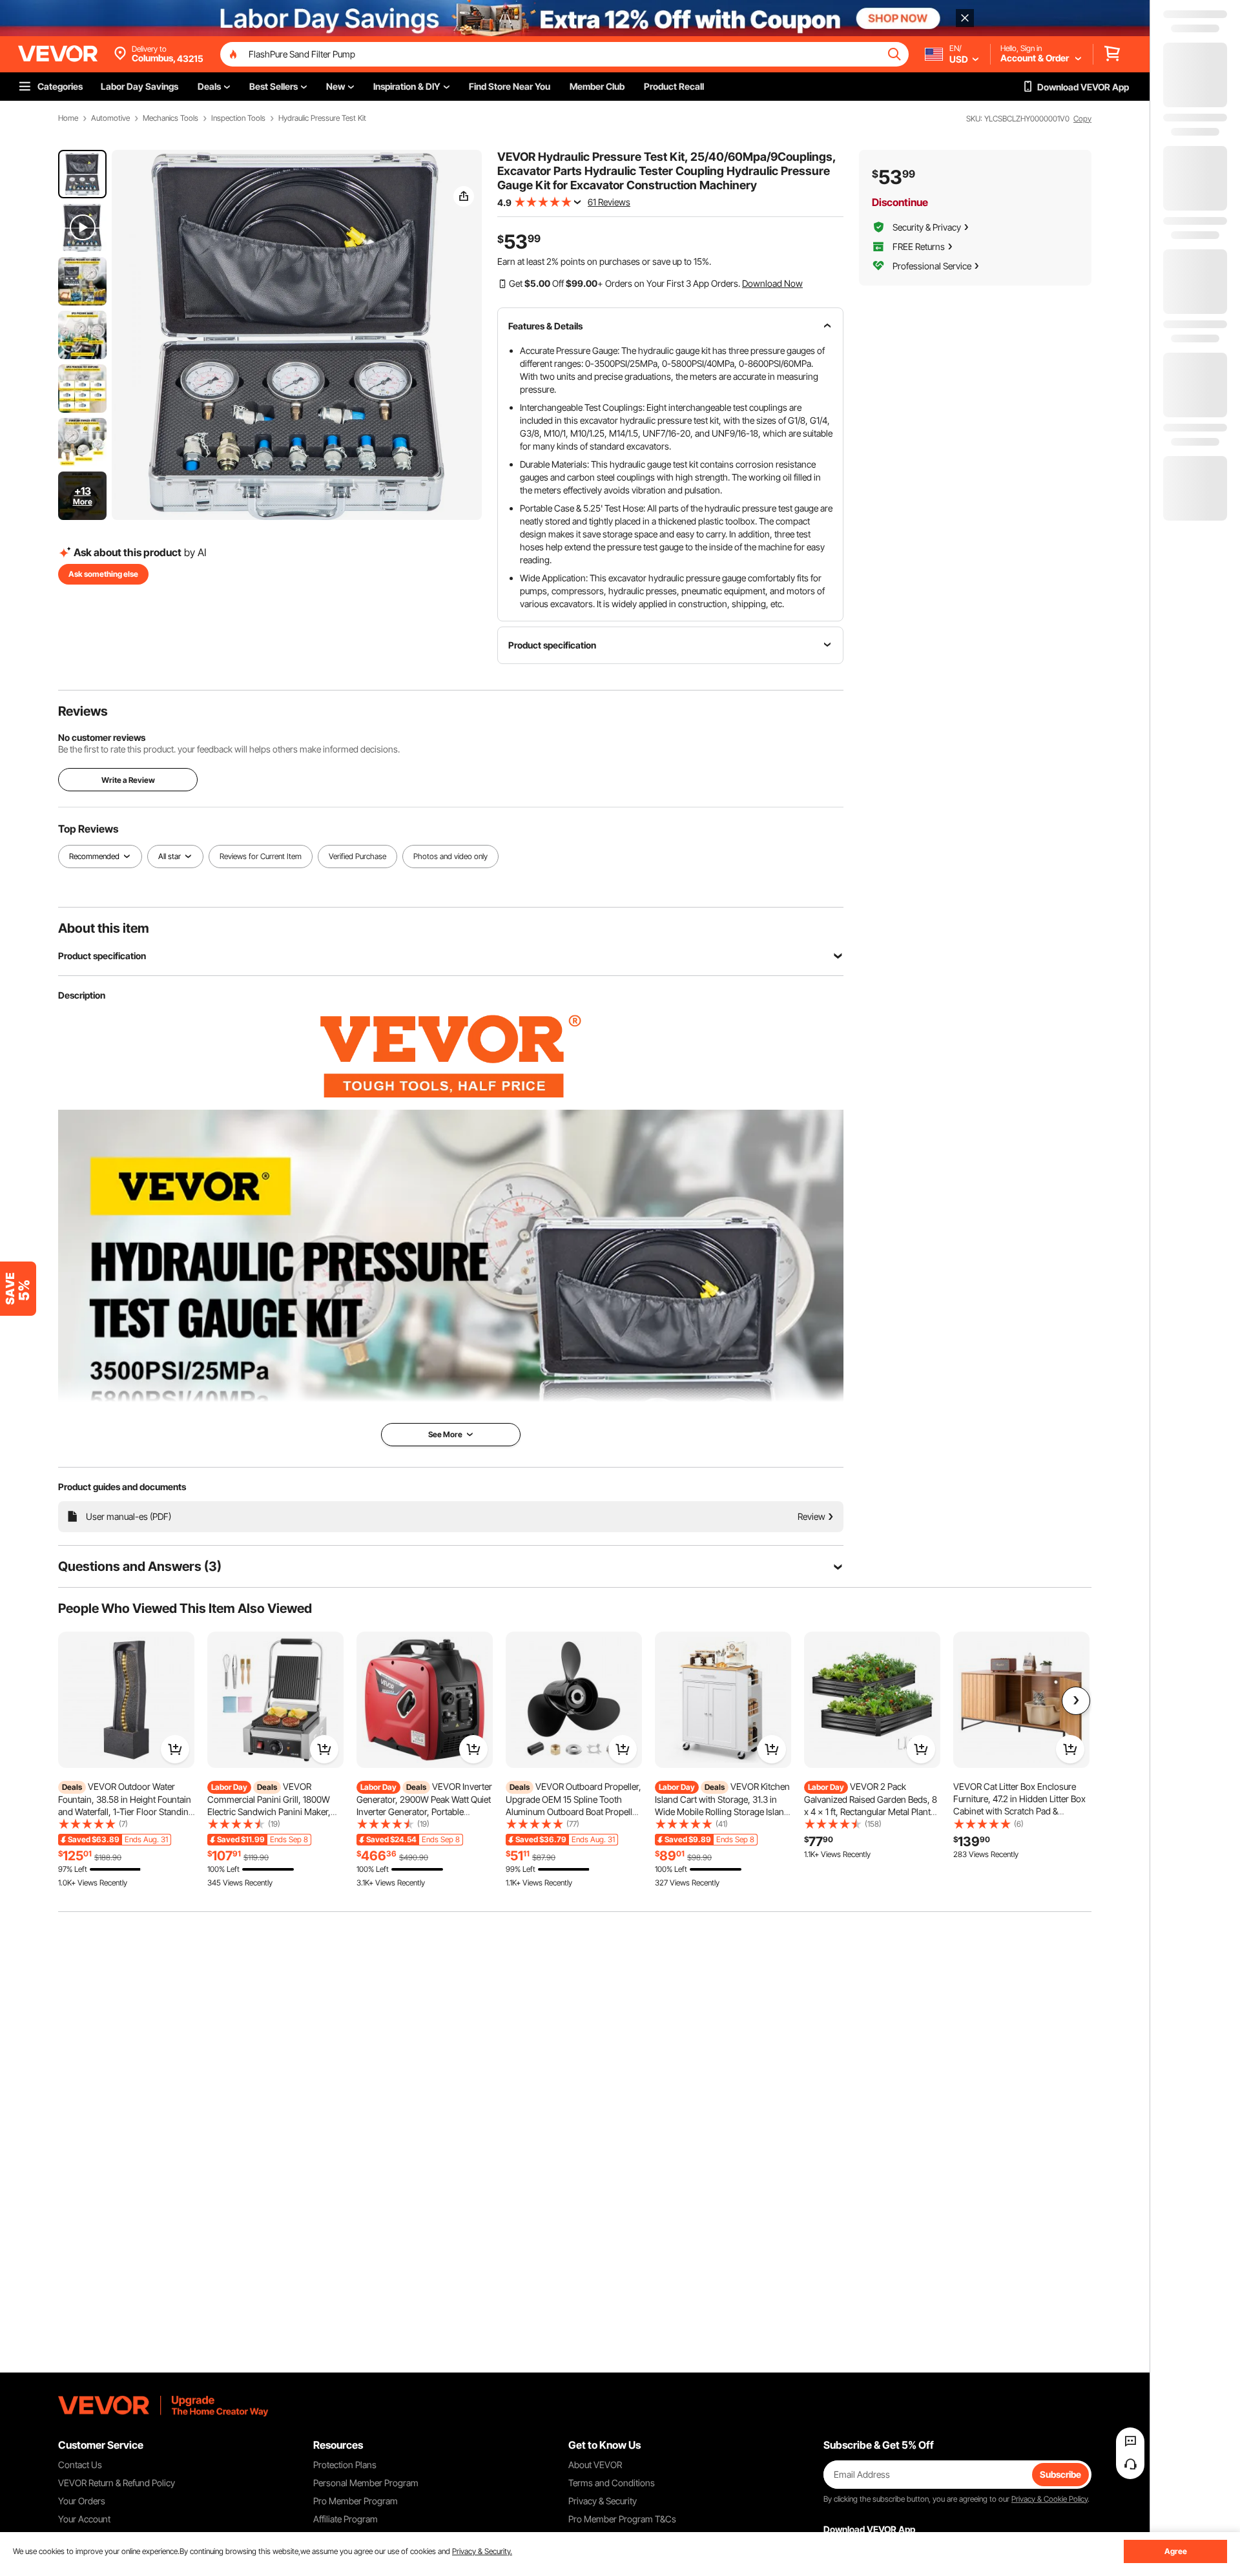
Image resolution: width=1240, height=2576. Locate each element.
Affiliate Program (346, 2519)
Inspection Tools (238, 118)
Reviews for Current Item (261, 856)
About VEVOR (595, 2465)
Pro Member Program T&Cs (622, 2519)
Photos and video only (450, 856)
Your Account (84, 2519)
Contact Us (80, 2465)
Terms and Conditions (612, 2483)
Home (68, 118)
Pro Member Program (356, 2501)
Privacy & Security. (482, 2551)
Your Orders (82, 2501)
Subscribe (1060, 2474)
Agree (1176, 2551)
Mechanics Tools (170, 118)
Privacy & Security (603, 2501)
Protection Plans (345, 2465)
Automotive (110, 118)
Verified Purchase (357, 856)
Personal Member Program (366, 2483)
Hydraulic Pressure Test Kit (322, 118)
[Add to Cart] (175, 1749)
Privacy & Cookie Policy (1049, 2499)
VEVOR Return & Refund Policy (117, 2483)
